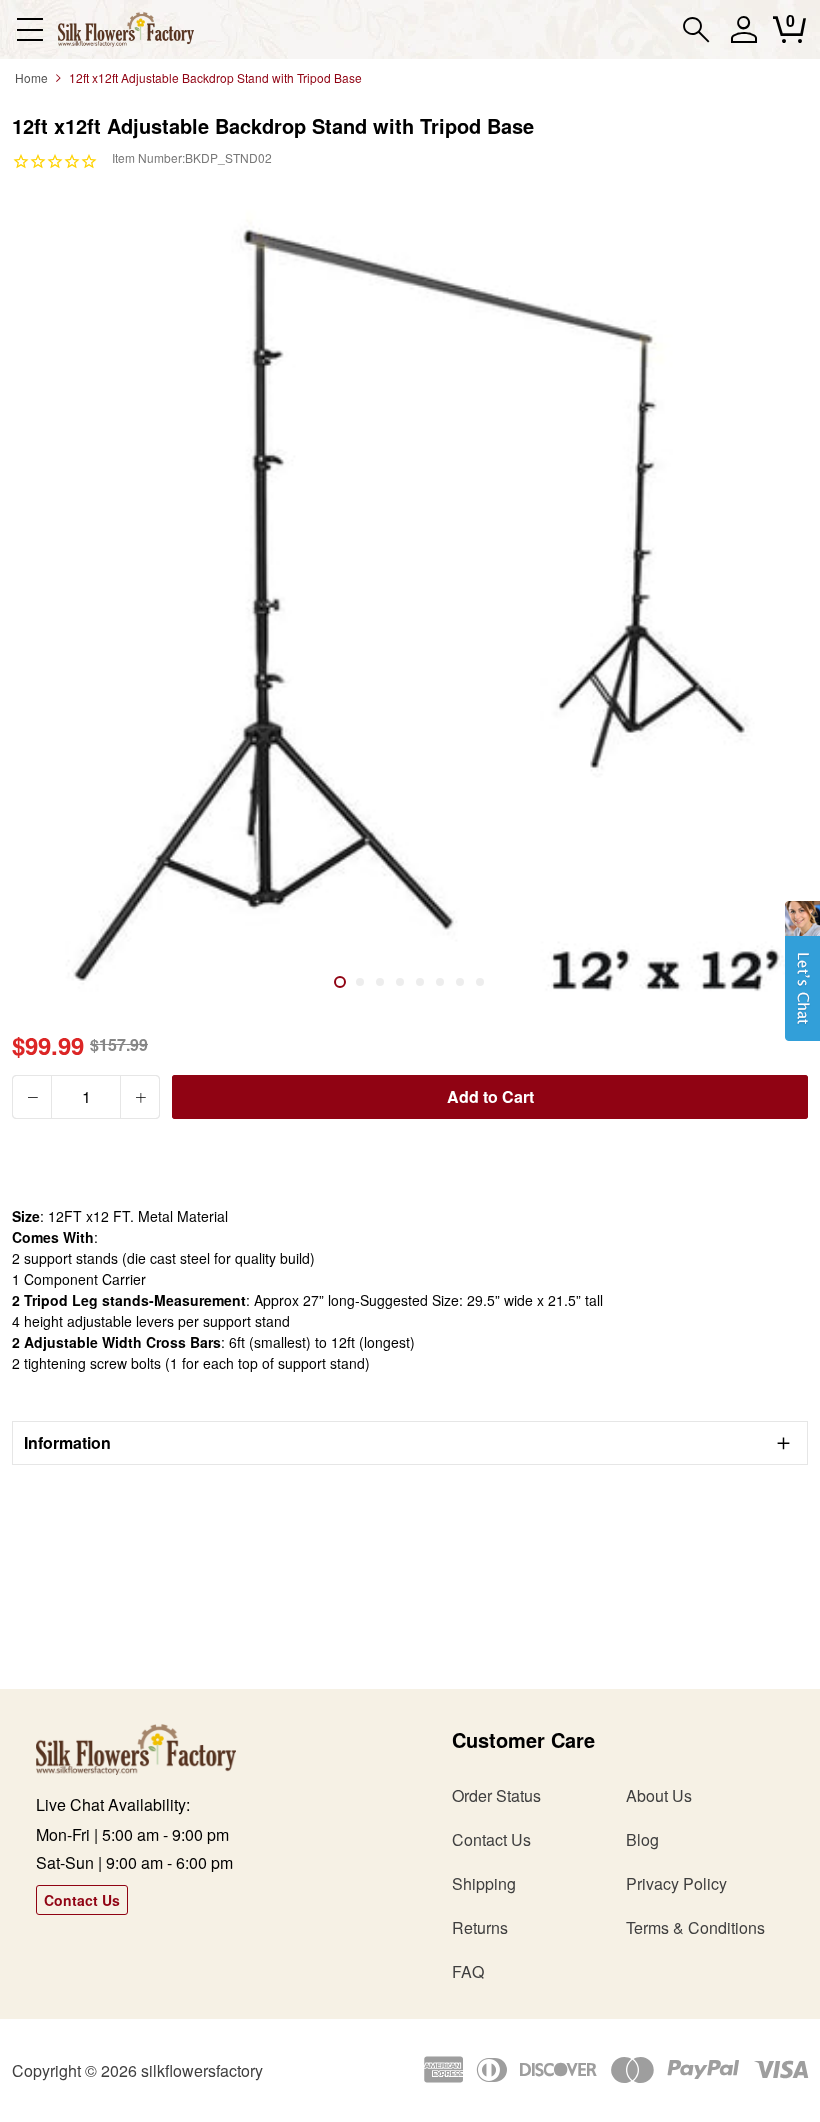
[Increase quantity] (140, 1097)
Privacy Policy (676, 1883)
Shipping (484, 1883)
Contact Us (82, 1900)
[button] (802, 981)
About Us (659, 1795)
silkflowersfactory (202, 2070)
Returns (480, 1927)
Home (31, 77)
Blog (642, 1839)
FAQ (468, 1971)
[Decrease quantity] (32, 1097)
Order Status (496, 1795)
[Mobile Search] (696, 29)
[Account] (743, 38)
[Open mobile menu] (29, 29)
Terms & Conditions (695, 1927)
